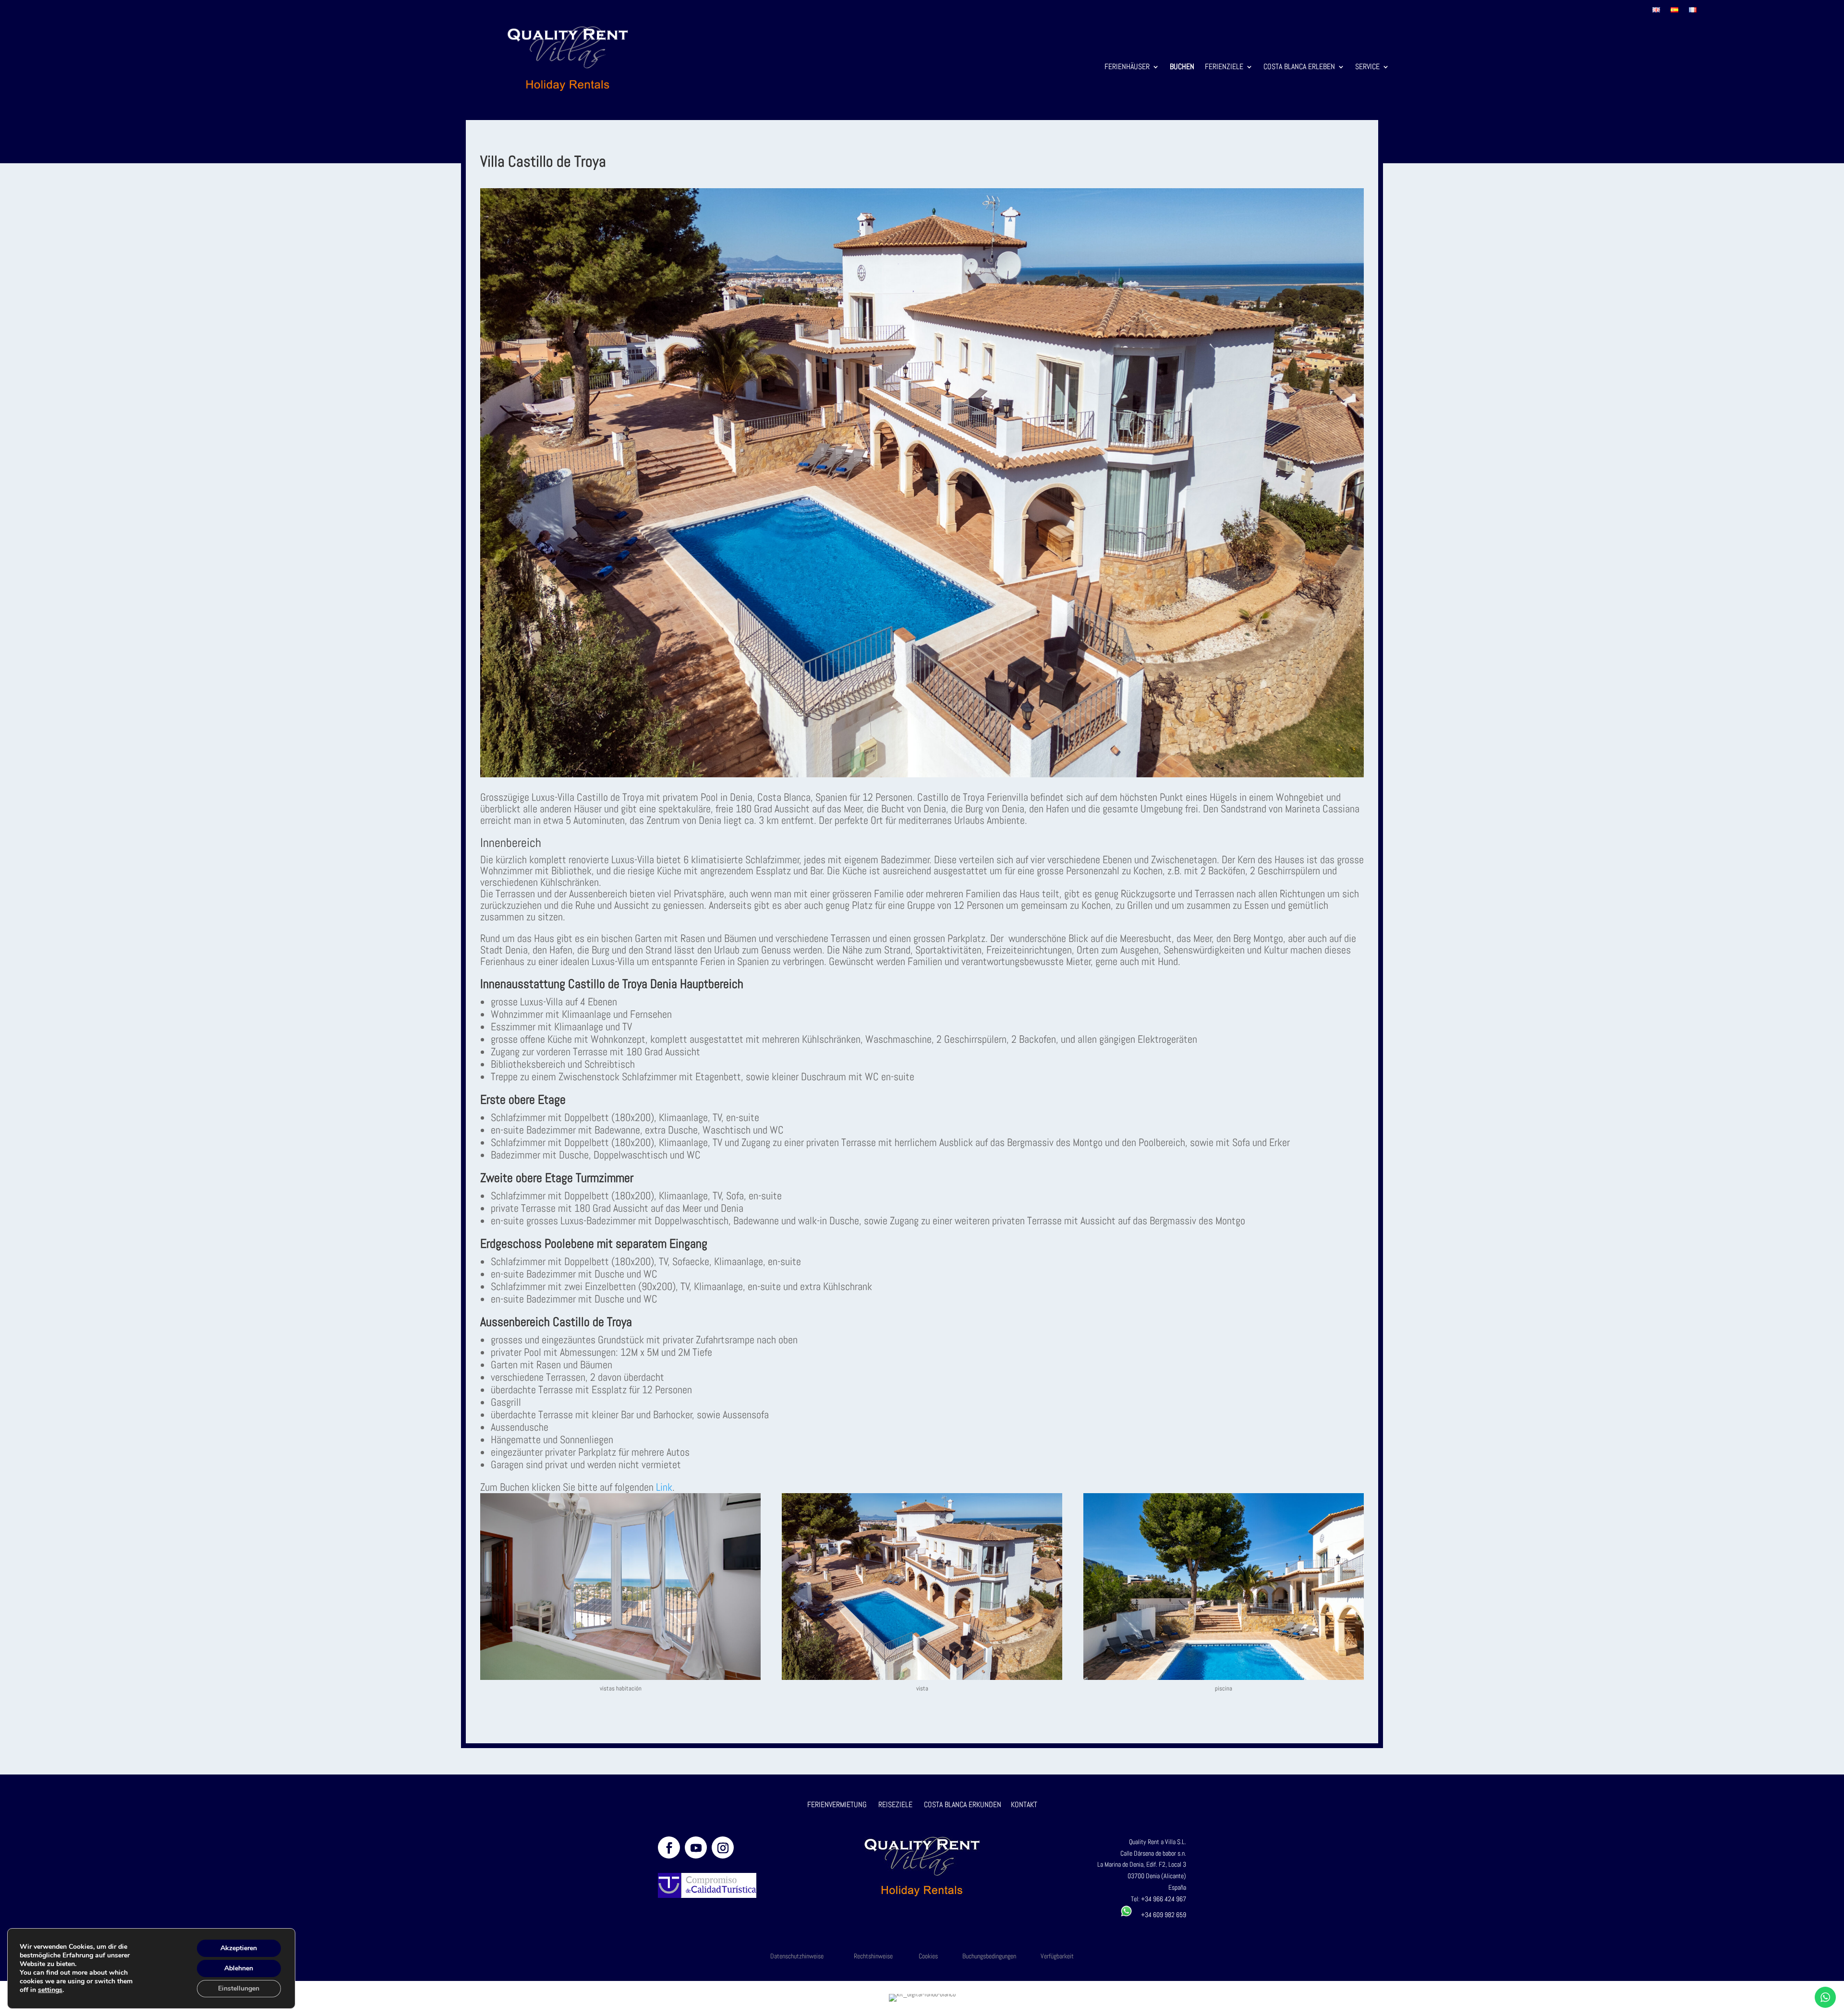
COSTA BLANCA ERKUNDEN (963, 1805)
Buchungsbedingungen (989, 1956)
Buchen (1182, 67)
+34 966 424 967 (1164, 1899)
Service (1367, 67)
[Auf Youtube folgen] (696, 1847)
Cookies (928, 1956)
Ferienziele (1224, 67)
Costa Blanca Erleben (1299, 67)
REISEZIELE (895, 1805)
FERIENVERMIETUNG (837, 1805)
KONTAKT (1024, 1805)
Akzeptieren (239, 1948)
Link (664, 1487)
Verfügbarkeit (1057, 1956)
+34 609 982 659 (1159, 1915)
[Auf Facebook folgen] (669, 1847)
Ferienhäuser (1127, 67)
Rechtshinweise (873, 1956)
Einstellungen (239, 1988)
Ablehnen (239, 1968)
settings (50, 1990)
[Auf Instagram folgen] (723, 1847)
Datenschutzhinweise (797, 1956)
